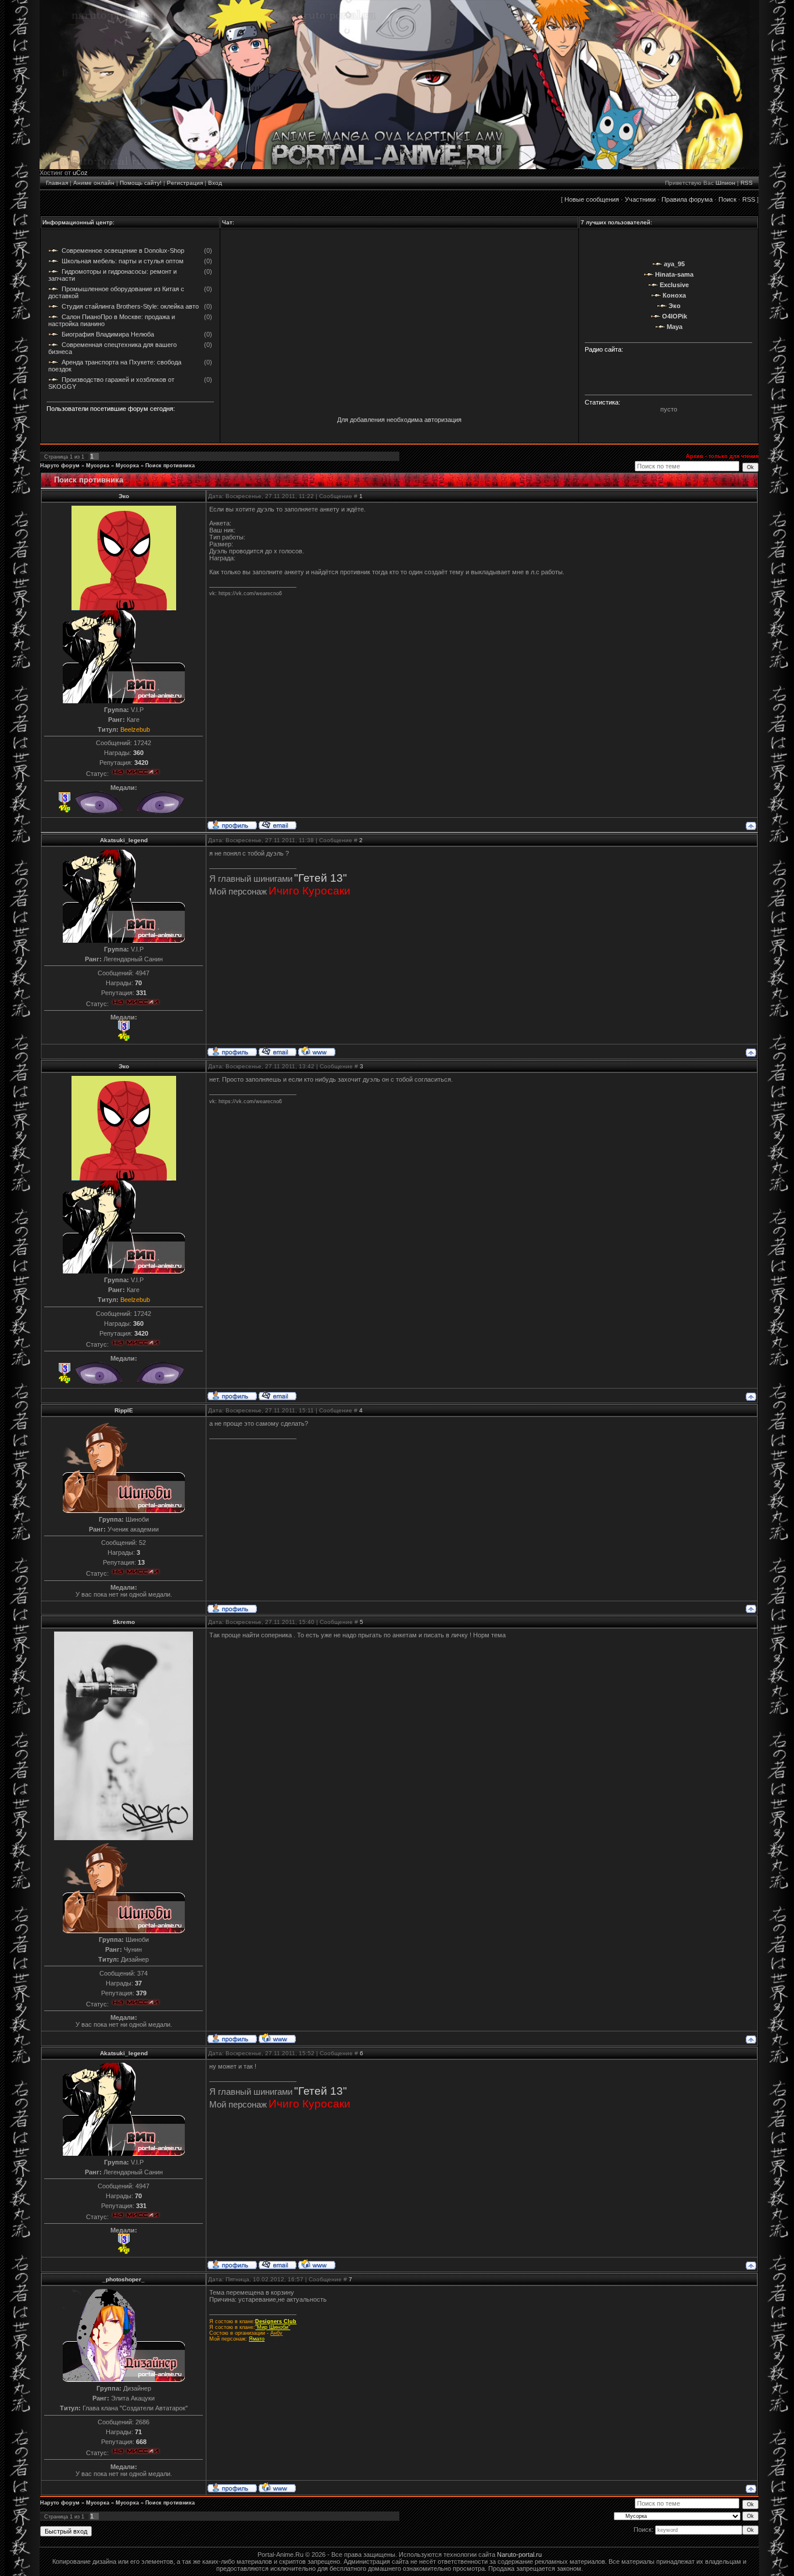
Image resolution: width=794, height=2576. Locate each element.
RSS (747, 183)
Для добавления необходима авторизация (399, 420)
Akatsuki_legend (124, 840)
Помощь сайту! (141, 183)
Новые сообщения (592, 199)
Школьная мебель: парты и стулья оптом (123, 261)
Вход (215, 183)
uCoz (80, 173)
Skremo (124, 1622)
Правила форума (687, 199)
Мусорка (98, 466)
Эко (124, 496)
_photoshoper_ (124, 2279)
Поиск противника (170, 466)
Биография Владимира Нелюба (108, 334)
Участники (640, 199)
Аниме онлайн (94, 183)
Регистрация (185, 183)
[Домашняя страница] (317, 1051)
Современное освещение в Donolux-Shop (123, 251)
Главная (57, 183)
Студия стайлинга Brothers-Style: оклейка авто (130, 306)
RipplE (124, 1410)
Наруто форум (60, 466)
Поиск (727, 199)
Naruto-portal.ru (519, 2554)
